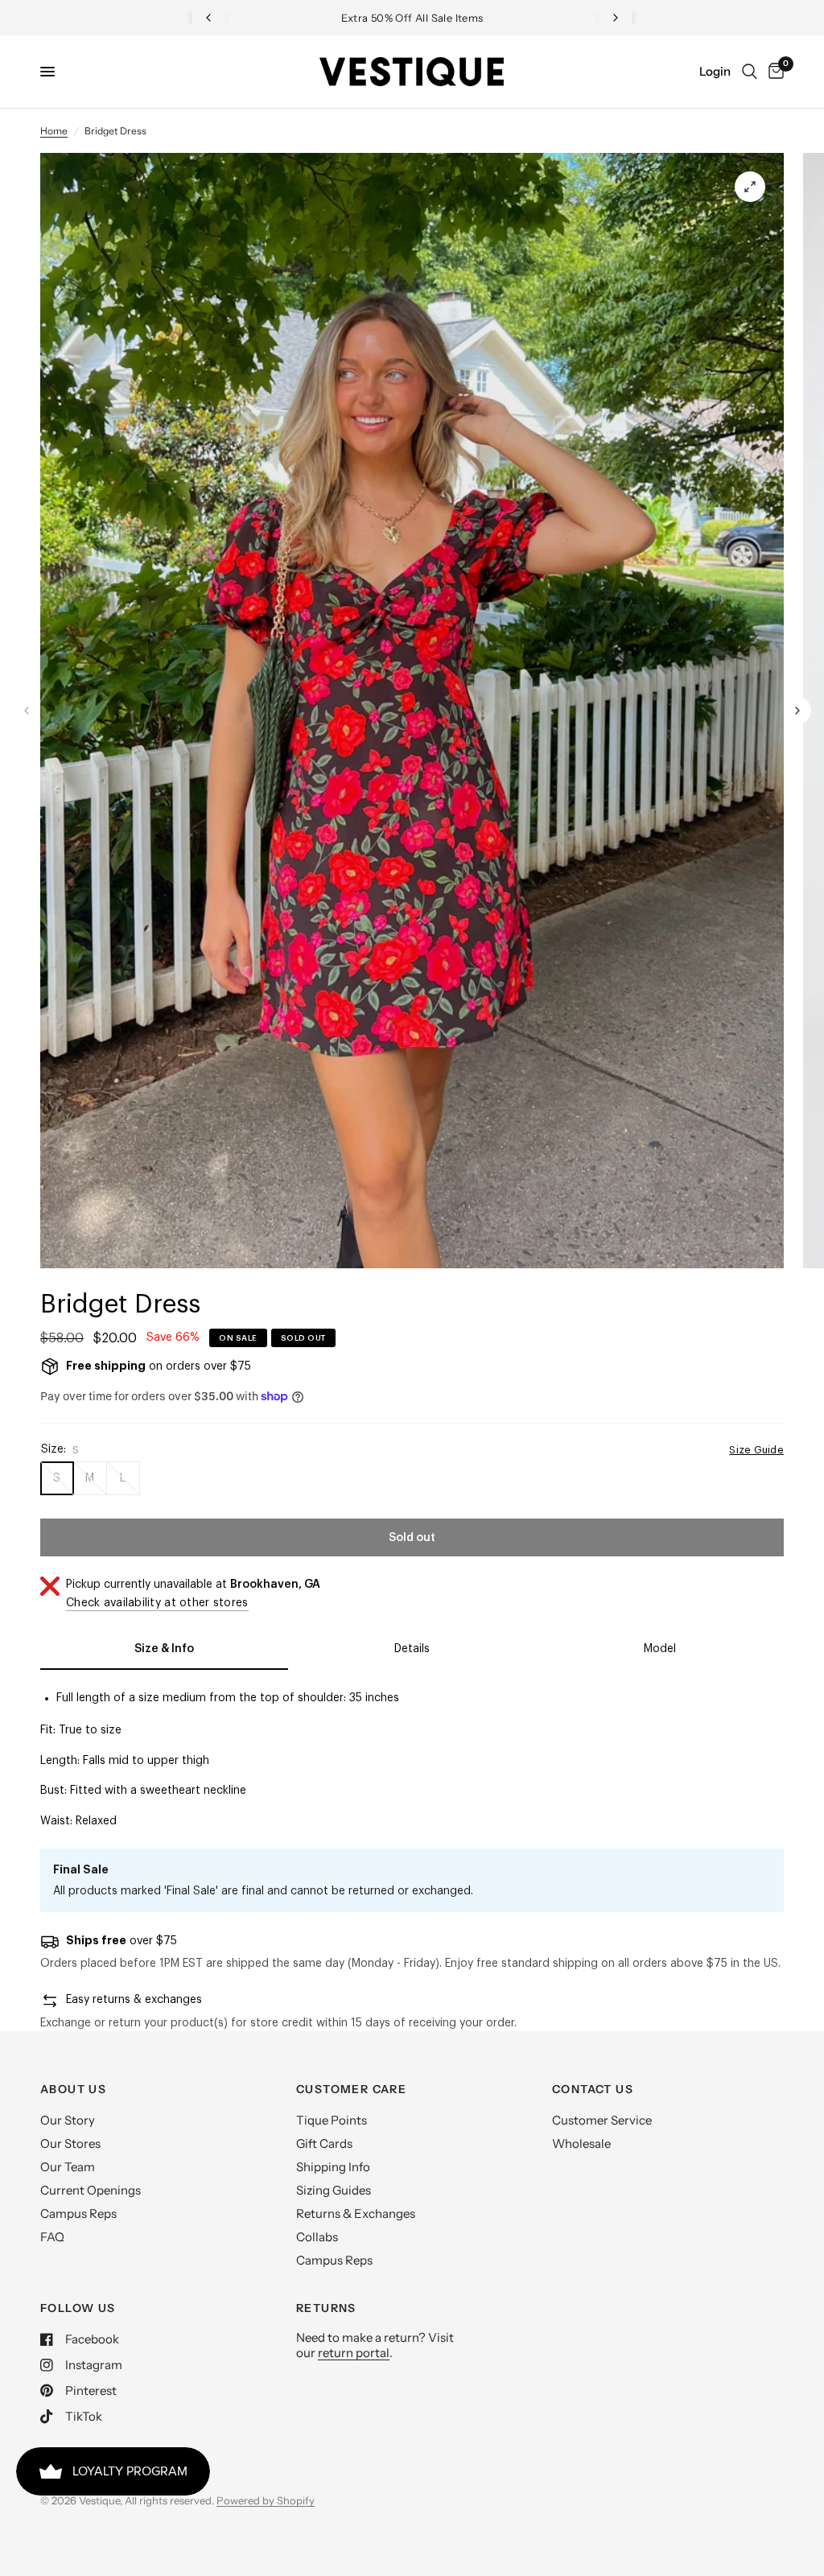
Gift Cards (324, 2143)
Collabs (317, 2237)
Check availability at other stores (157, 1603)
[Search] (750, 72)
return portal (354, 2353)
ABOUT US (73, 2089)
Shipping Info (333, 2167)
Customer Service (602, 2120)
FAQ (52, 2237)
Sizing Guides (334, 2190)
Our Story (68, 2120)
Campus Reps (78, 2213)
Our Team (68, 2167)
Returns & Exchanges (356, 2213)
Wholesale (581, 2143)
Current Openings (91, 2190)
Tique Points (332, 2120)
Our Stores (70, 2143)
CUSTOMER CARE (351, 2089)
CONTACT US (593, 2089)
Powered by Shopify (266, 2500)
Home (54, 131)
